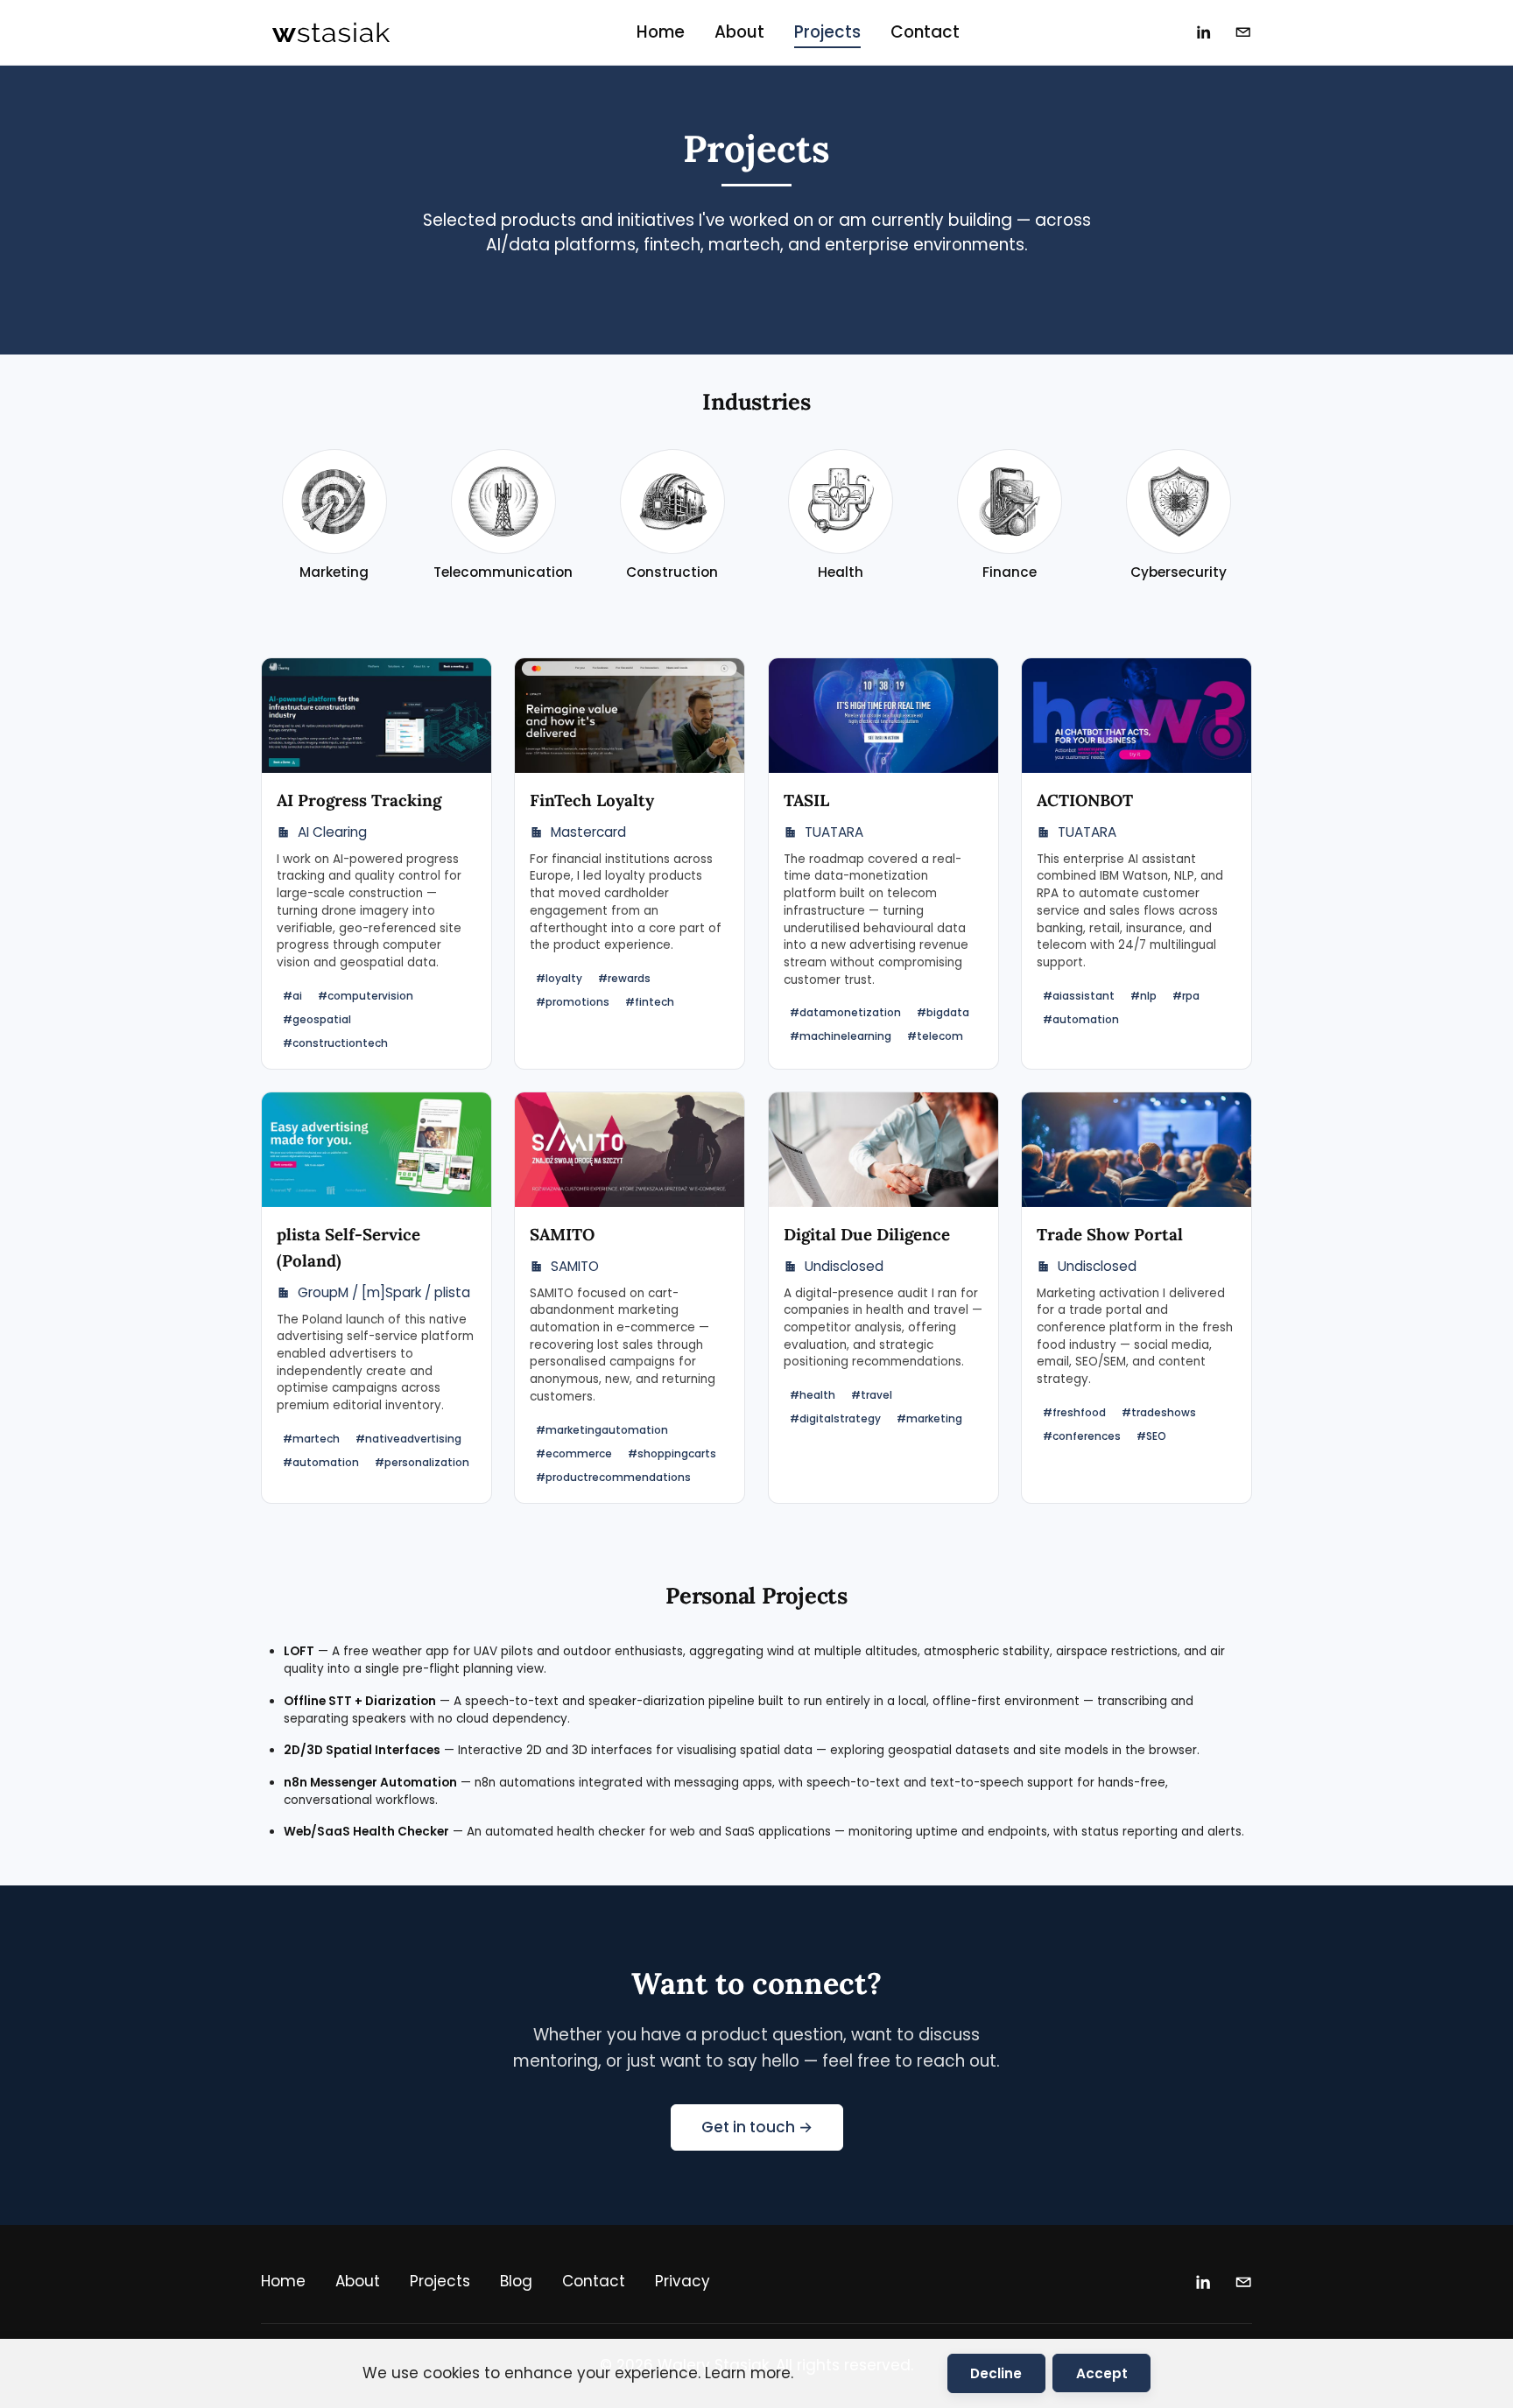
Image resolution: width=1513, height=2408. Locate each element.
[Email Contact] (1243, 32)
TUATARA (834, 832)
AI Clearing (332, 832)
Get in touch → (757, 2127)
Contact (925, 32)
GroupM (323, 1292)
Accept (1102, 2373)
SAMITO (575, 1266)
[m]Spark (391, 1292)
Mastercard (588, 832)
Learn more (748, 2373)
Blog (516, 2281)
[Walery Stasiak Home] (331, 32)
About (739, 32)
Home (661, 32)
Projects (827, 32)
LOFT (299, 1651)
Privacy (683, 2281)
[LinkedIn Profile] (1204, 32)
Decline (996, 2373)
